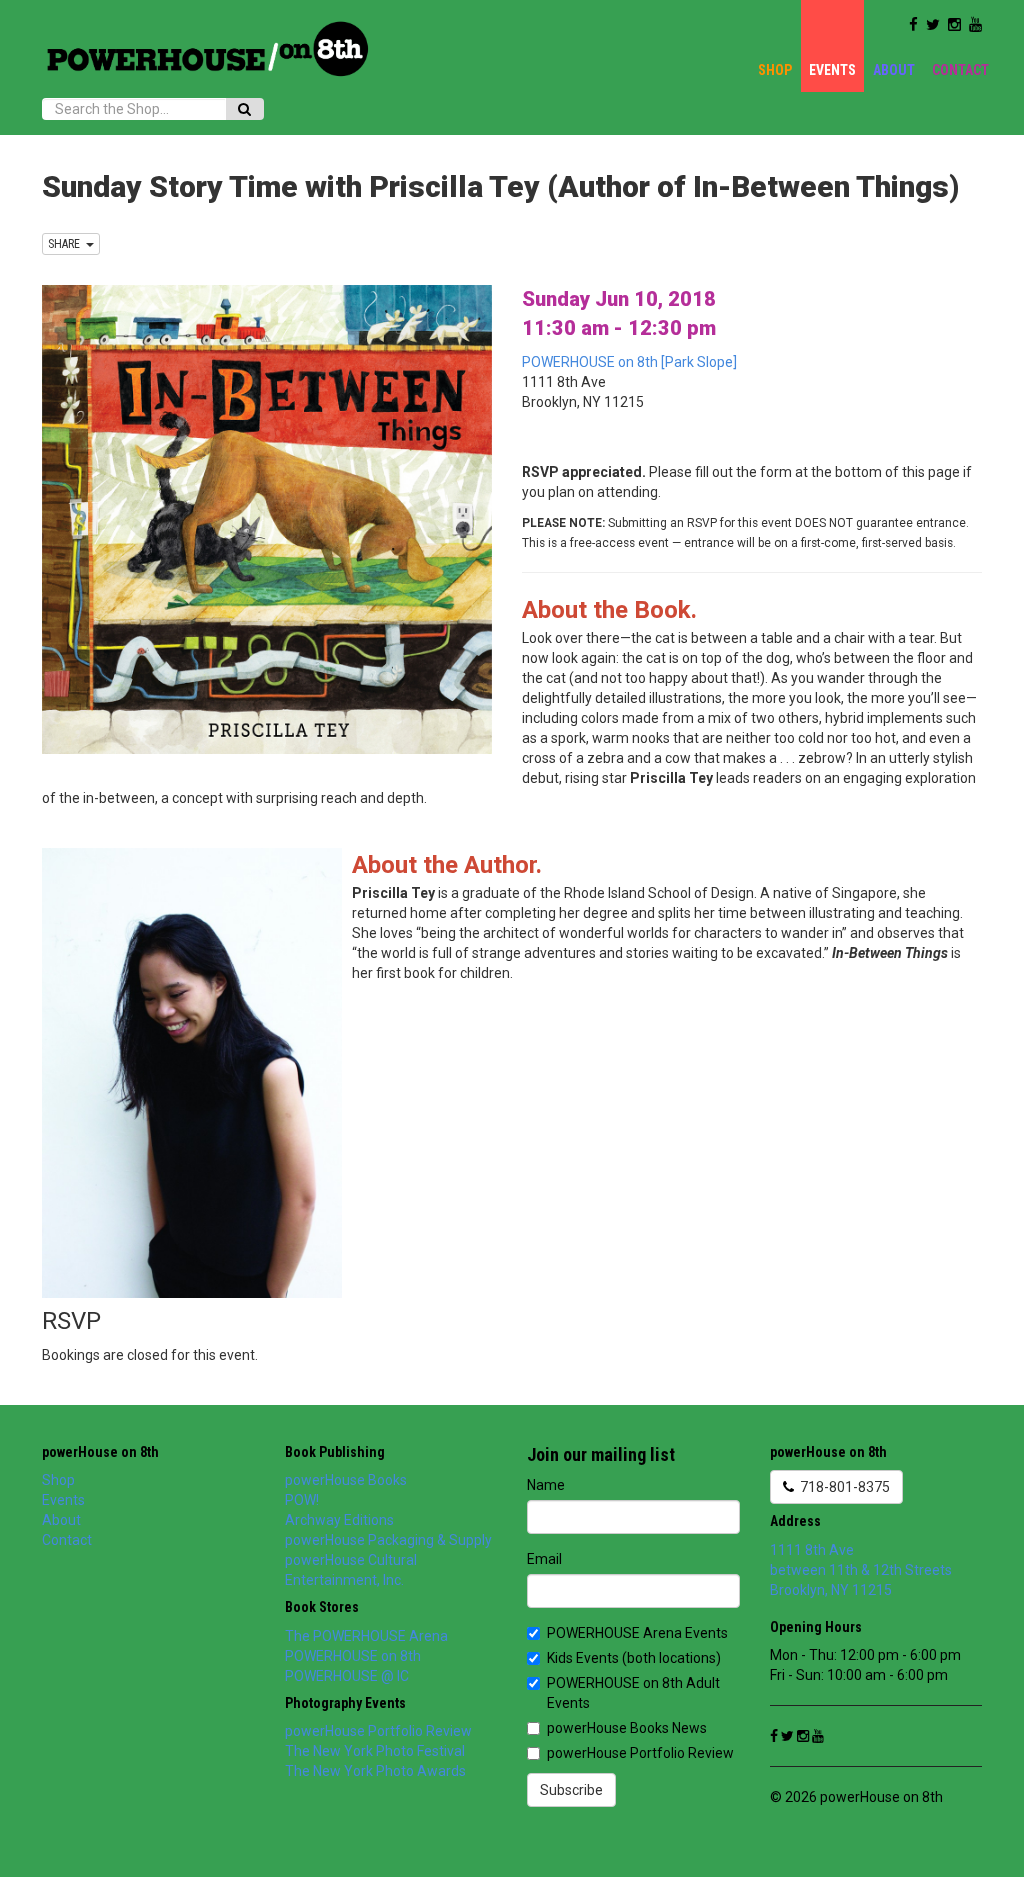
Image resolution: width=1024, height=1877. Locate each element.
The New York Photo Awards (375, 1771)
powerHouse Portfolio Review (378, 1731)
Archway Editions (339, 1520)
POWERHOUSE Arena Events (637, 1633)
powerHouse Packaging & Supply (388, 1540)
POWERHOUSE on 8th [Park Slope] (629, 362)
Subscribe (571, 1790)
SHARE (67, 244)
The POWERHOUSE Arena (366, 1636)
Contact (960, 70)
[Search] (244, 109)
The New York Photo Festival (375, 1751)
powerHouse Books (346, 1480)
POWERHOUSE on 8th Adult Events (633, 1693)
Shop (775, 70)
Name (546, 1485)
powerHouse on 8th (100, 1452)
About (894, 70)
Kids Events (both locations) (634, 1658)
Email (544, 1559)
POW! (302, 1500)
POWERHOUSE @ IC (347, 1676)
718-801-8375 (842, 1487)
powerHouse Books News (627, 1728)
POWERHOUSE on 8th (353, 1656)
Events (832, 70)
